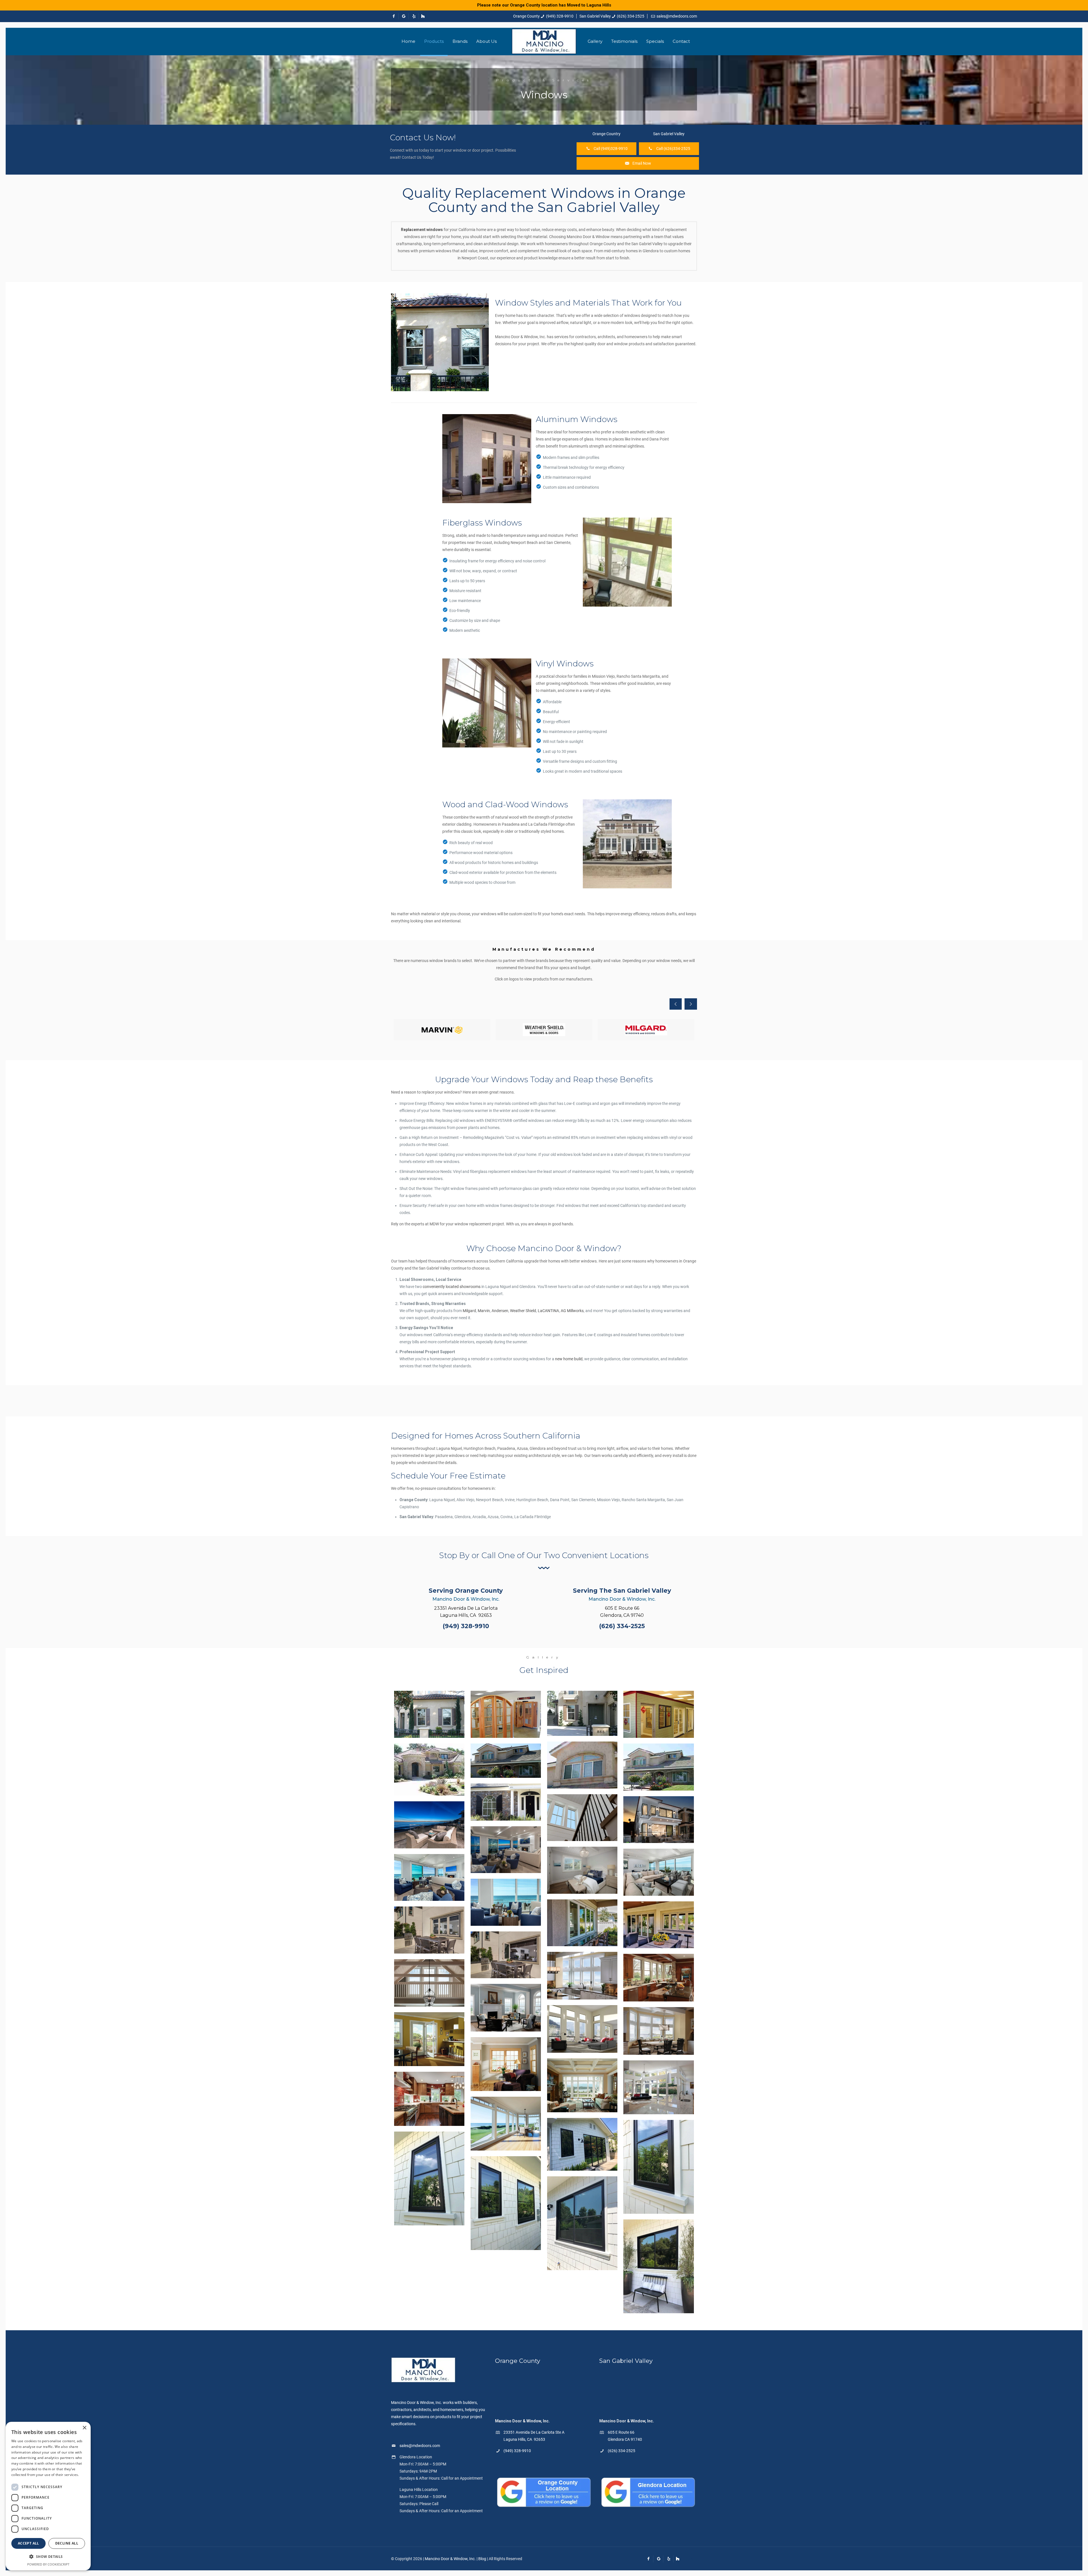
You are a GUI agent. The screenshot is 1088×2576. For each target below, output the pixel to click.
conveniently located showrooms (452, 1287)
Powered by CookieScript (48, 2564)
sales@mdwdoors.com (677, 16)
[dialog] (48, 2496)
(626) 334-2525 (631, 16)
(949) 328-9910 (560, 16)
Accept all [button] (28, 2543)
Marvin (484, 1311)
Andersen (500, 1311)
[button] (48, 2557)
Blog (482, 2559)
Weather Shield (523, 1311)
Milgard (469, 1311)
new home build (569, 1359)
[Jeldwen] (442, 1030)
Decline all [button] (67, 2543)
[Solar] (544, 1030)
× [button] (84, 2428)
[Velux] (646, 1030)
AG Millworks (572, 1311)
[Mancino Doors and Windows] (544, 41)
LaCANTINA (548, 1311)
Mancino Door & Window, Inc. (450, 2559)
